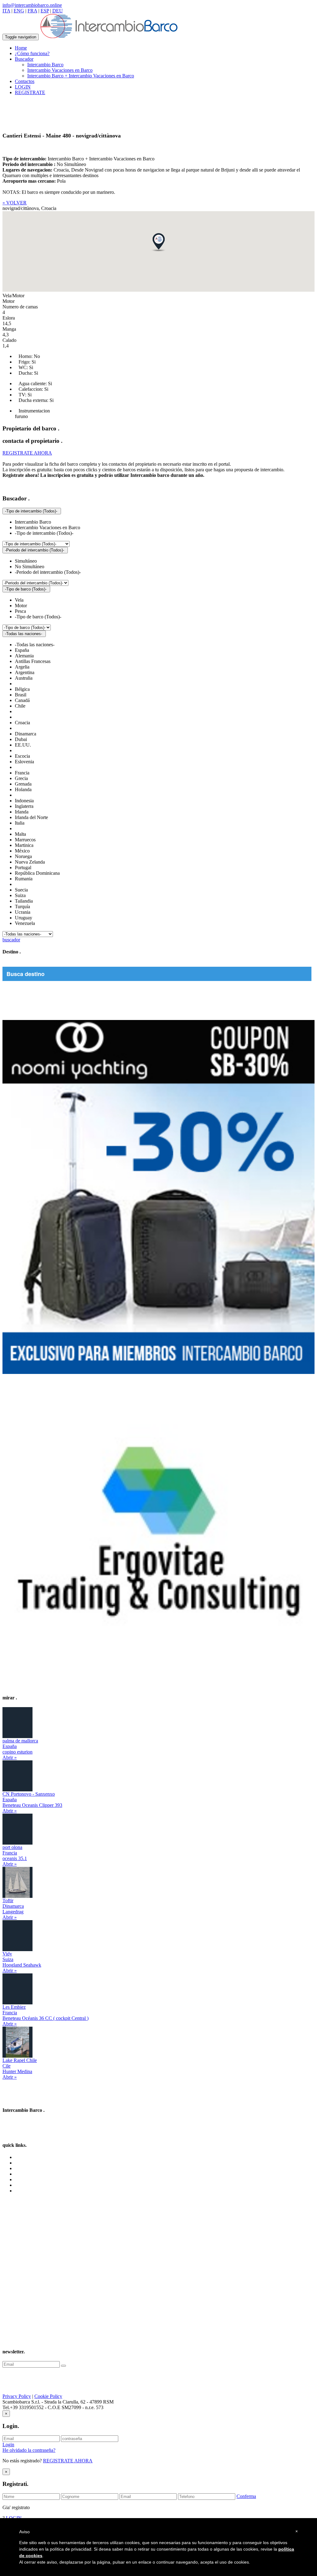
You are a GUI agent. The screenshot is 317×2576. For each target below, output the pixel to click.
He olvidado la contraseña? (29, 2450)
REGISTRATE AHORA (68, 2461)
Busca (21, 2168)
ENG (19, 11)
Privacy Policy (17, 2396)
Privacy (22, 2179)
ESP (45, 11)
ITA (6, 11)
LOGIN (23, 87)
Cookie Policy (48, 2396)
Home (21, 48)
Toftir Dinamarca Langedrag (13, 1906)
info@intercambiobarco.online (32, 5)
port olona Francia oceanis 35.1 (15, 1853)
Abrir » (10, 1757)
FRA (32, 11)
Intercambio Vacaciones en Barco (60, 70)
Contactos (25, 81)
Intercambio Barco (45, 65)
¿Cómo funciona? (32, 53)
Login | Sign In (30, 2191)
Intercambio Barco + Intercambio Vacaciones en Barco (81, 76)
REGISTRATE (30, 92)
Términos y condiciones (38, 2174)
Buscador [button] (24, 59)
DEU (58, 11)
